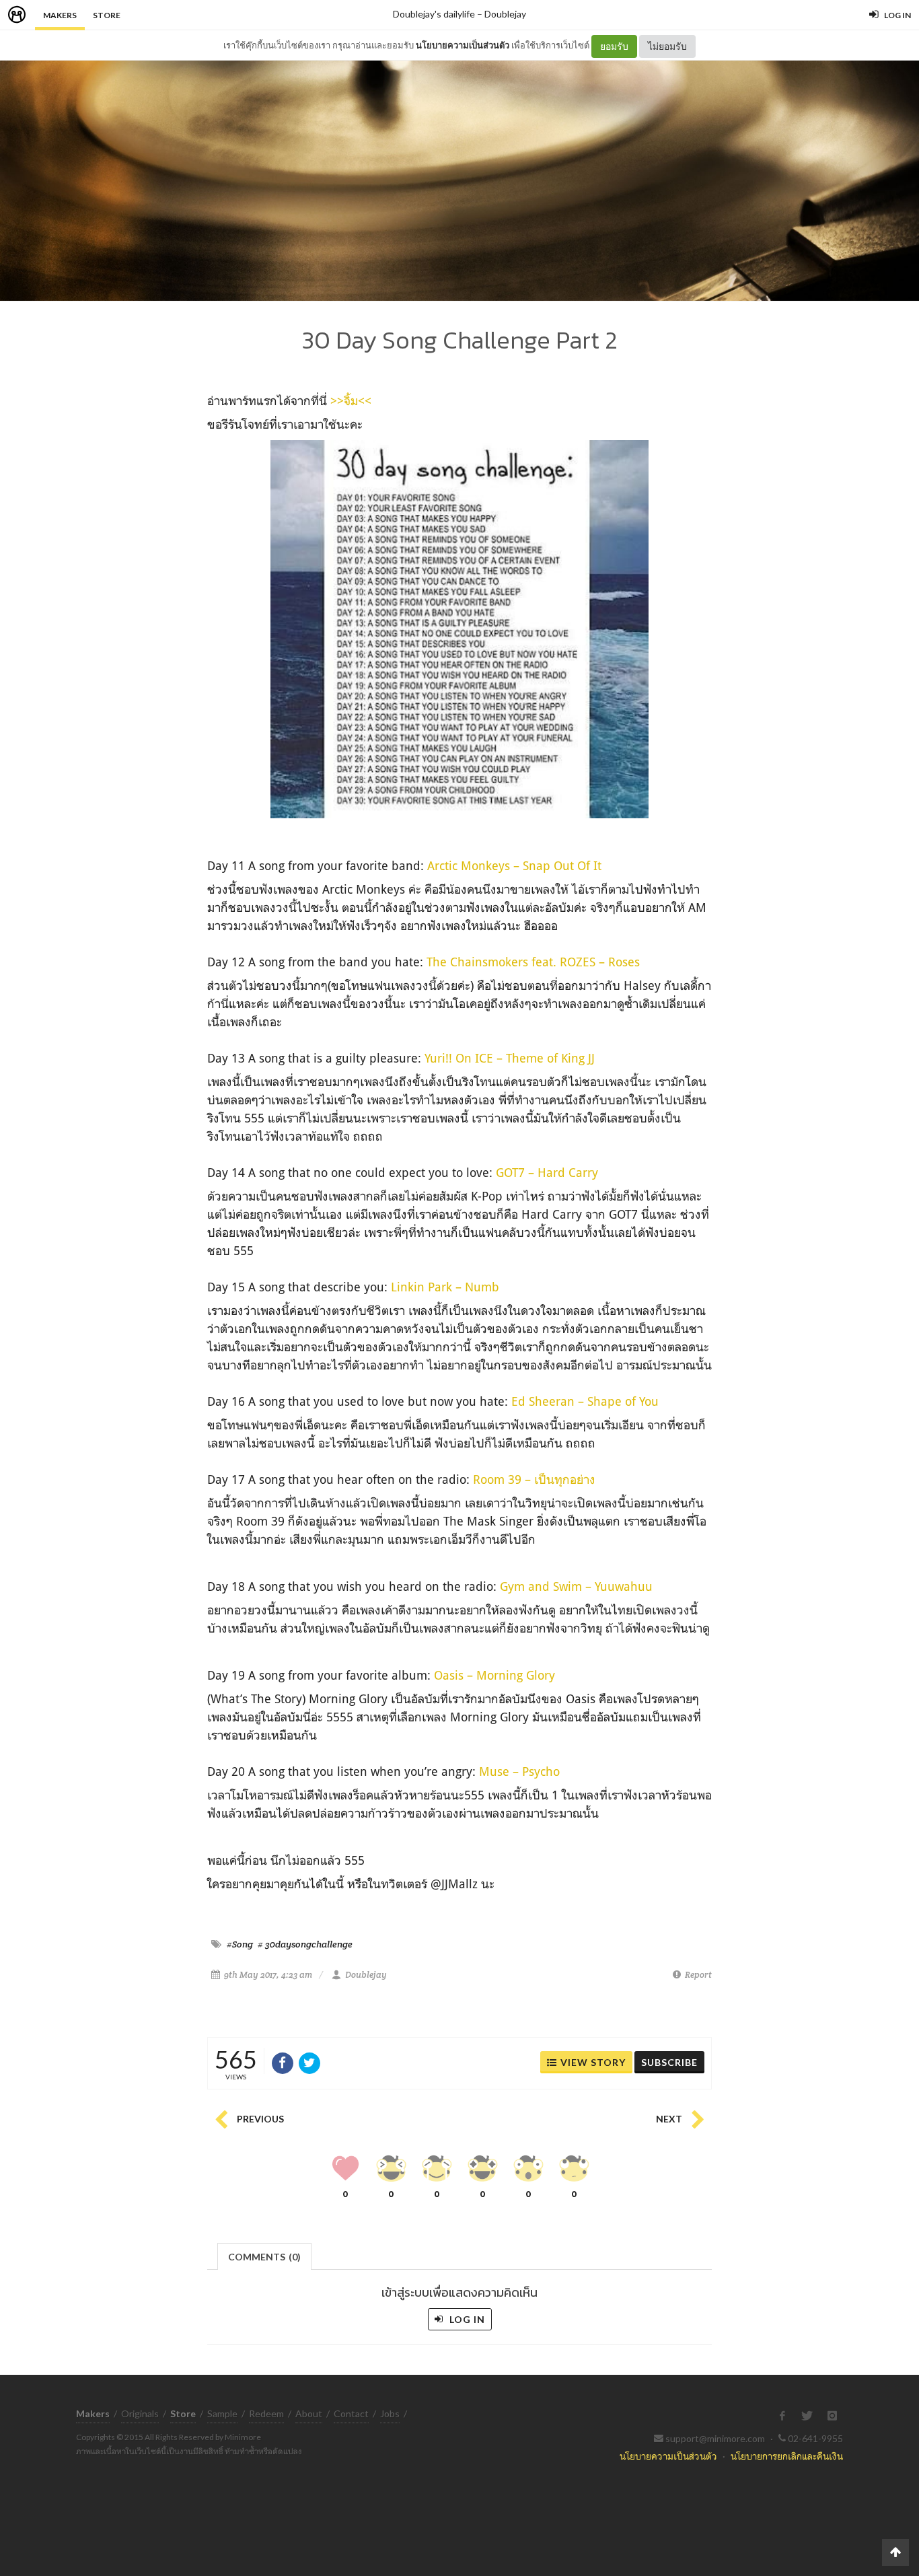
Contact (351, 2413)
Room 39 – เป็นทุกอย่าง (534, 1479)
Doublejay (505, 14)
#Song (240, 1944)
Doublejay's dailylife (434, 14)
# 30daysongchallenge (305, 1944)
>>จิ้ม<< (351, 400)
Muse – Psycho (519, 1771)
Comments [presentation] (264, 2257)
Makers (60, 15)
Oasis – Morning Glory (494, 1675)
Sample (222, 2413)
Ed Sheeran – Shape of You (585, 1401)
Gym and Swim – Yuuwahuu (576, 1586)
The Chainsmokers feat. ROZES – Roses (533, 962)
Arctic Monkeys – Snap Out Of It (514, 865)
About (309, 2413)
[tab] (265, 2255)
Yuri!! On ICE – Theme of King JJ (510, 1058)
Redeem (266, 2413)
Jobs (390, 2413)
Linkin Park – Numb (445, 1287)
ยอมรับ (614, 46)
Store (107, 15)
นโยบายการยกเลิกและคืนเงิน (787, 2456)
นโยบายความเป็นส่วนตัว (463, 45)
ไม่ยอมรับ (667, 46)
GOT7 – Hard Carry (547, 1172)
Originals (140, 2413)
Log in (466, 2319)
